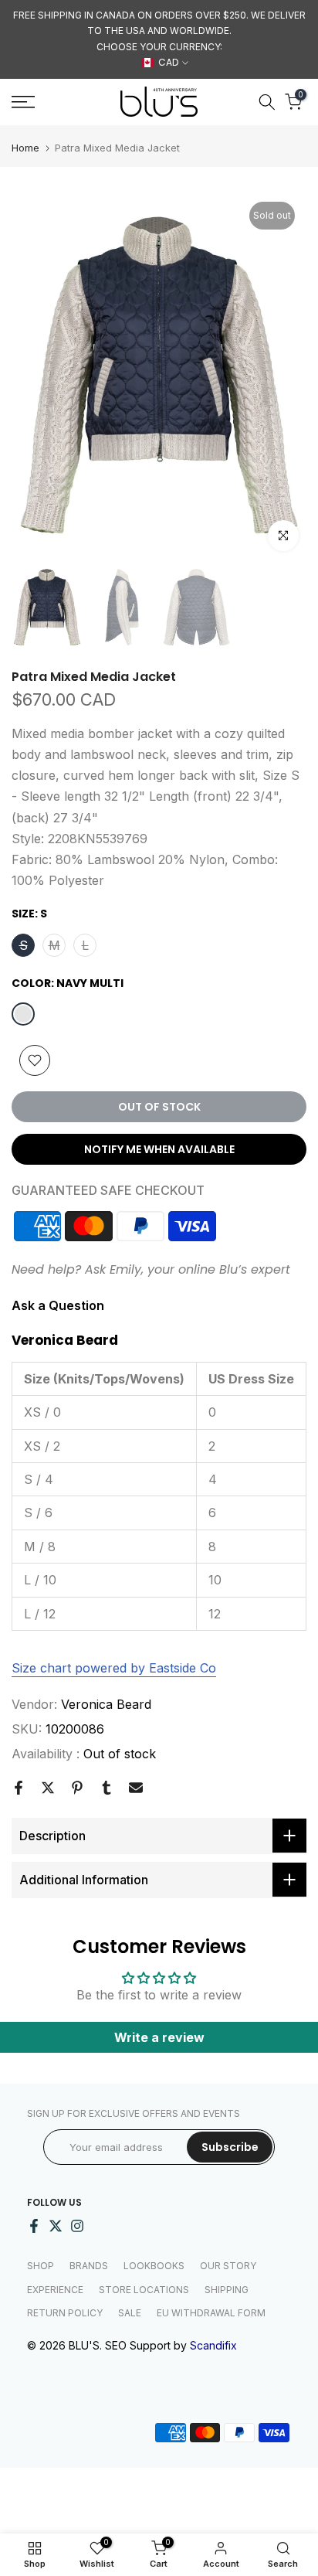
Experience (55, 2290)
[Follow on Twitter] (56, 2226)
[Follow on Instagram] (77, 2226)
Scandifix (213, 2345)
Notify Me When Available (159, 1149)
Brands (89, 2266)
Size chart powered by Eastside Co (114, 1668)
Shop (41, 2266)
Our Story (228, 2266)
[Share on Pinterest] (77, 1788)
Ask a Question (58, 1305)
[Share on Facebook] (19, 1788)
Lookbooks (154, 2266)
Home (25, 148)
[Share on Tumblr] (107, 1788)
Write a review (159, 2037)
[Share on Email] (136, 1788)
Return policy (65, 2313)
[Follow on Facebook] (34, 2226)
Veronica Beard (106, 1704)
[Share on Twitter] (48, 1788)
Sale (130, 2313)
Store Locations (144, 2290)
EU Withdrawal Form (211, 2313)
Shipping (227, 2290)
